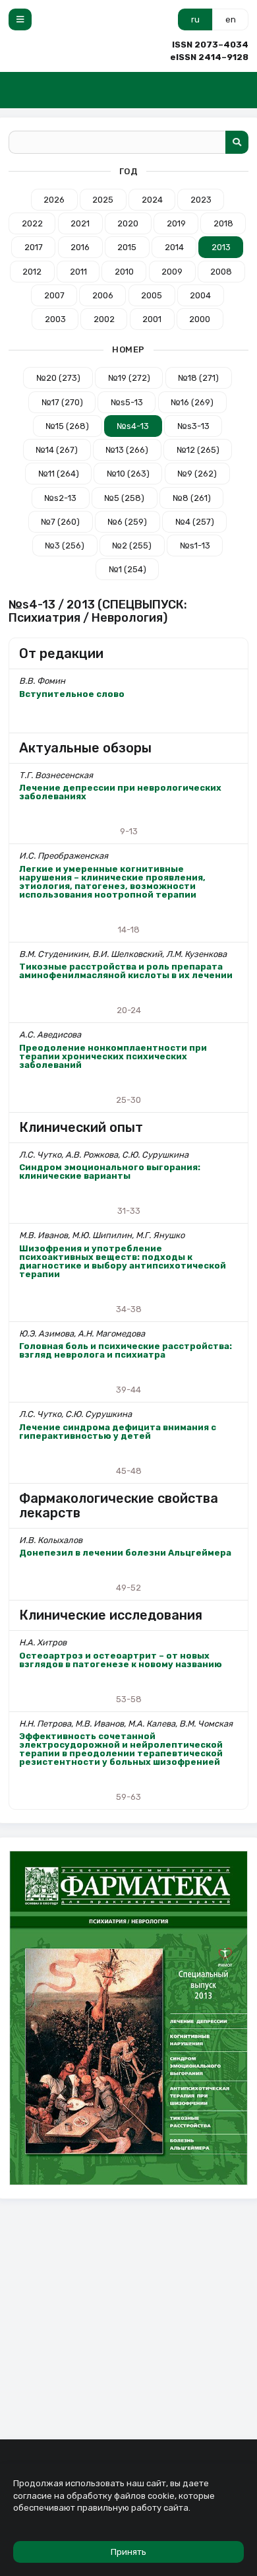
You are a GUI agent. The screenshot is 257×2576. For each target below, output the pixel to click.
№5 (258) (124, 498)
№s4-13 (133, 426)
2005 (152, 295)
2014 (174, 247)
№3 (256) (65, 545)
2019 (176, 223)
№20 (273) (58, 378)
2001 (152, 319)
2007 (54, 295)
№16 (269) (192, 402)
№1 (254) (128, 569)
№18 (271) (198, 378)
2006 (103, 295)
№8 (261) (192, 498)
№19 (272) (129, 378)
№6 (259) (127, 522)
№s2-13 (60, 498)
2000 (200, 319)
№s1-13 (195, 545)
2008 (221, 272)
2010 (124, 272)
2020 (128, 223)
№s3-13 (193, 426)
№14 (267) (57, 450)
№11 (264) (59, 474)
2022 (32, 223)
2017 (34, 247)
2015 (127, 247)
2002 (104, 319)
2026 (54, 200)
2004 (200, 295)
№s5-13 (127, 402)
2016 (80, 247)
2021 (80, 223)
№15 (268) (67, 426)
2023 (201, 200)
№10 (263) (128, 474)
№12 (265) (198, 450)
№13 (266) (127, 450)
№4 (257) (195, 522)
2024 (152, 200)
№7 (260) (60, 522)
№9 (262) (197, 474)
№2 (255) (132, 545)
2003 (55, 319)
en (231, 19)
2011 (78, 272)
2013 (221, 247)
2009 (172, 272)
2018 (223, 223)
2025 (103, 200)
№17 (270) (62, 402)
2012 (32, 272)
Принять (128, 2552)
